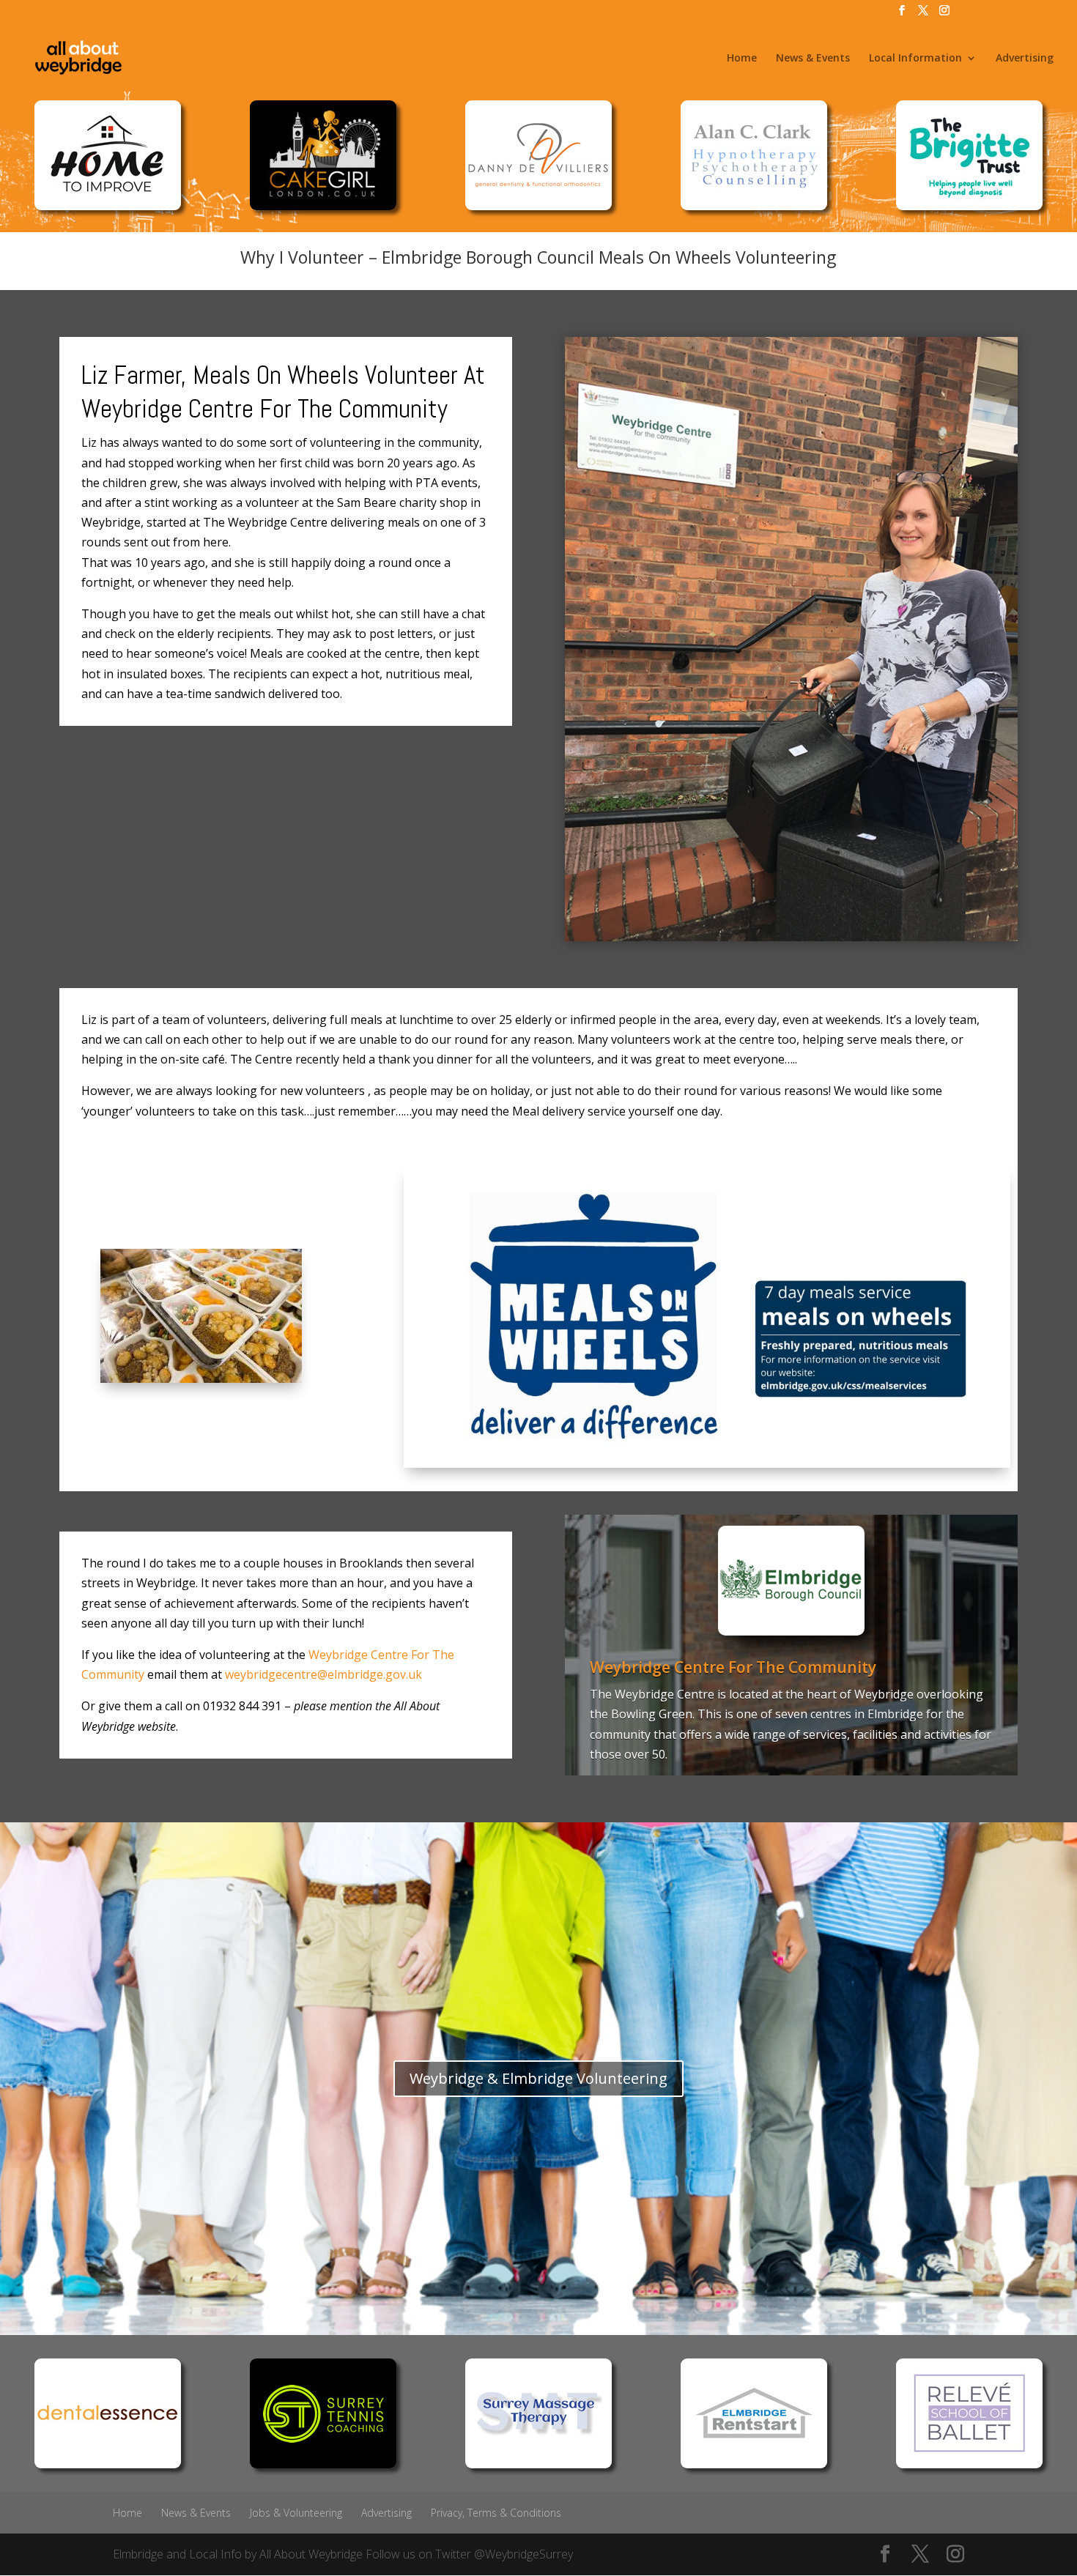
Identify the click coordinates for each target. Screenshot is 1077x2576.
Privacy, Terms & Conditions (496, 2513)
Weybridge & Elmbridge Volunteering (538, 2078)
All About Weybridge (311, 2554)
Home (742, 59)
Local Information (915, 59)
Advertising (1025, 59)
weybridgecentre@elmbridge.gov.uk (323, 1674)
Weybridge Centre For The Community (733, 1667)
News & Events (813, 59)
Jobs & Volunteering (296, 2513)
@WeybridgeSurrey (523, 2554)
